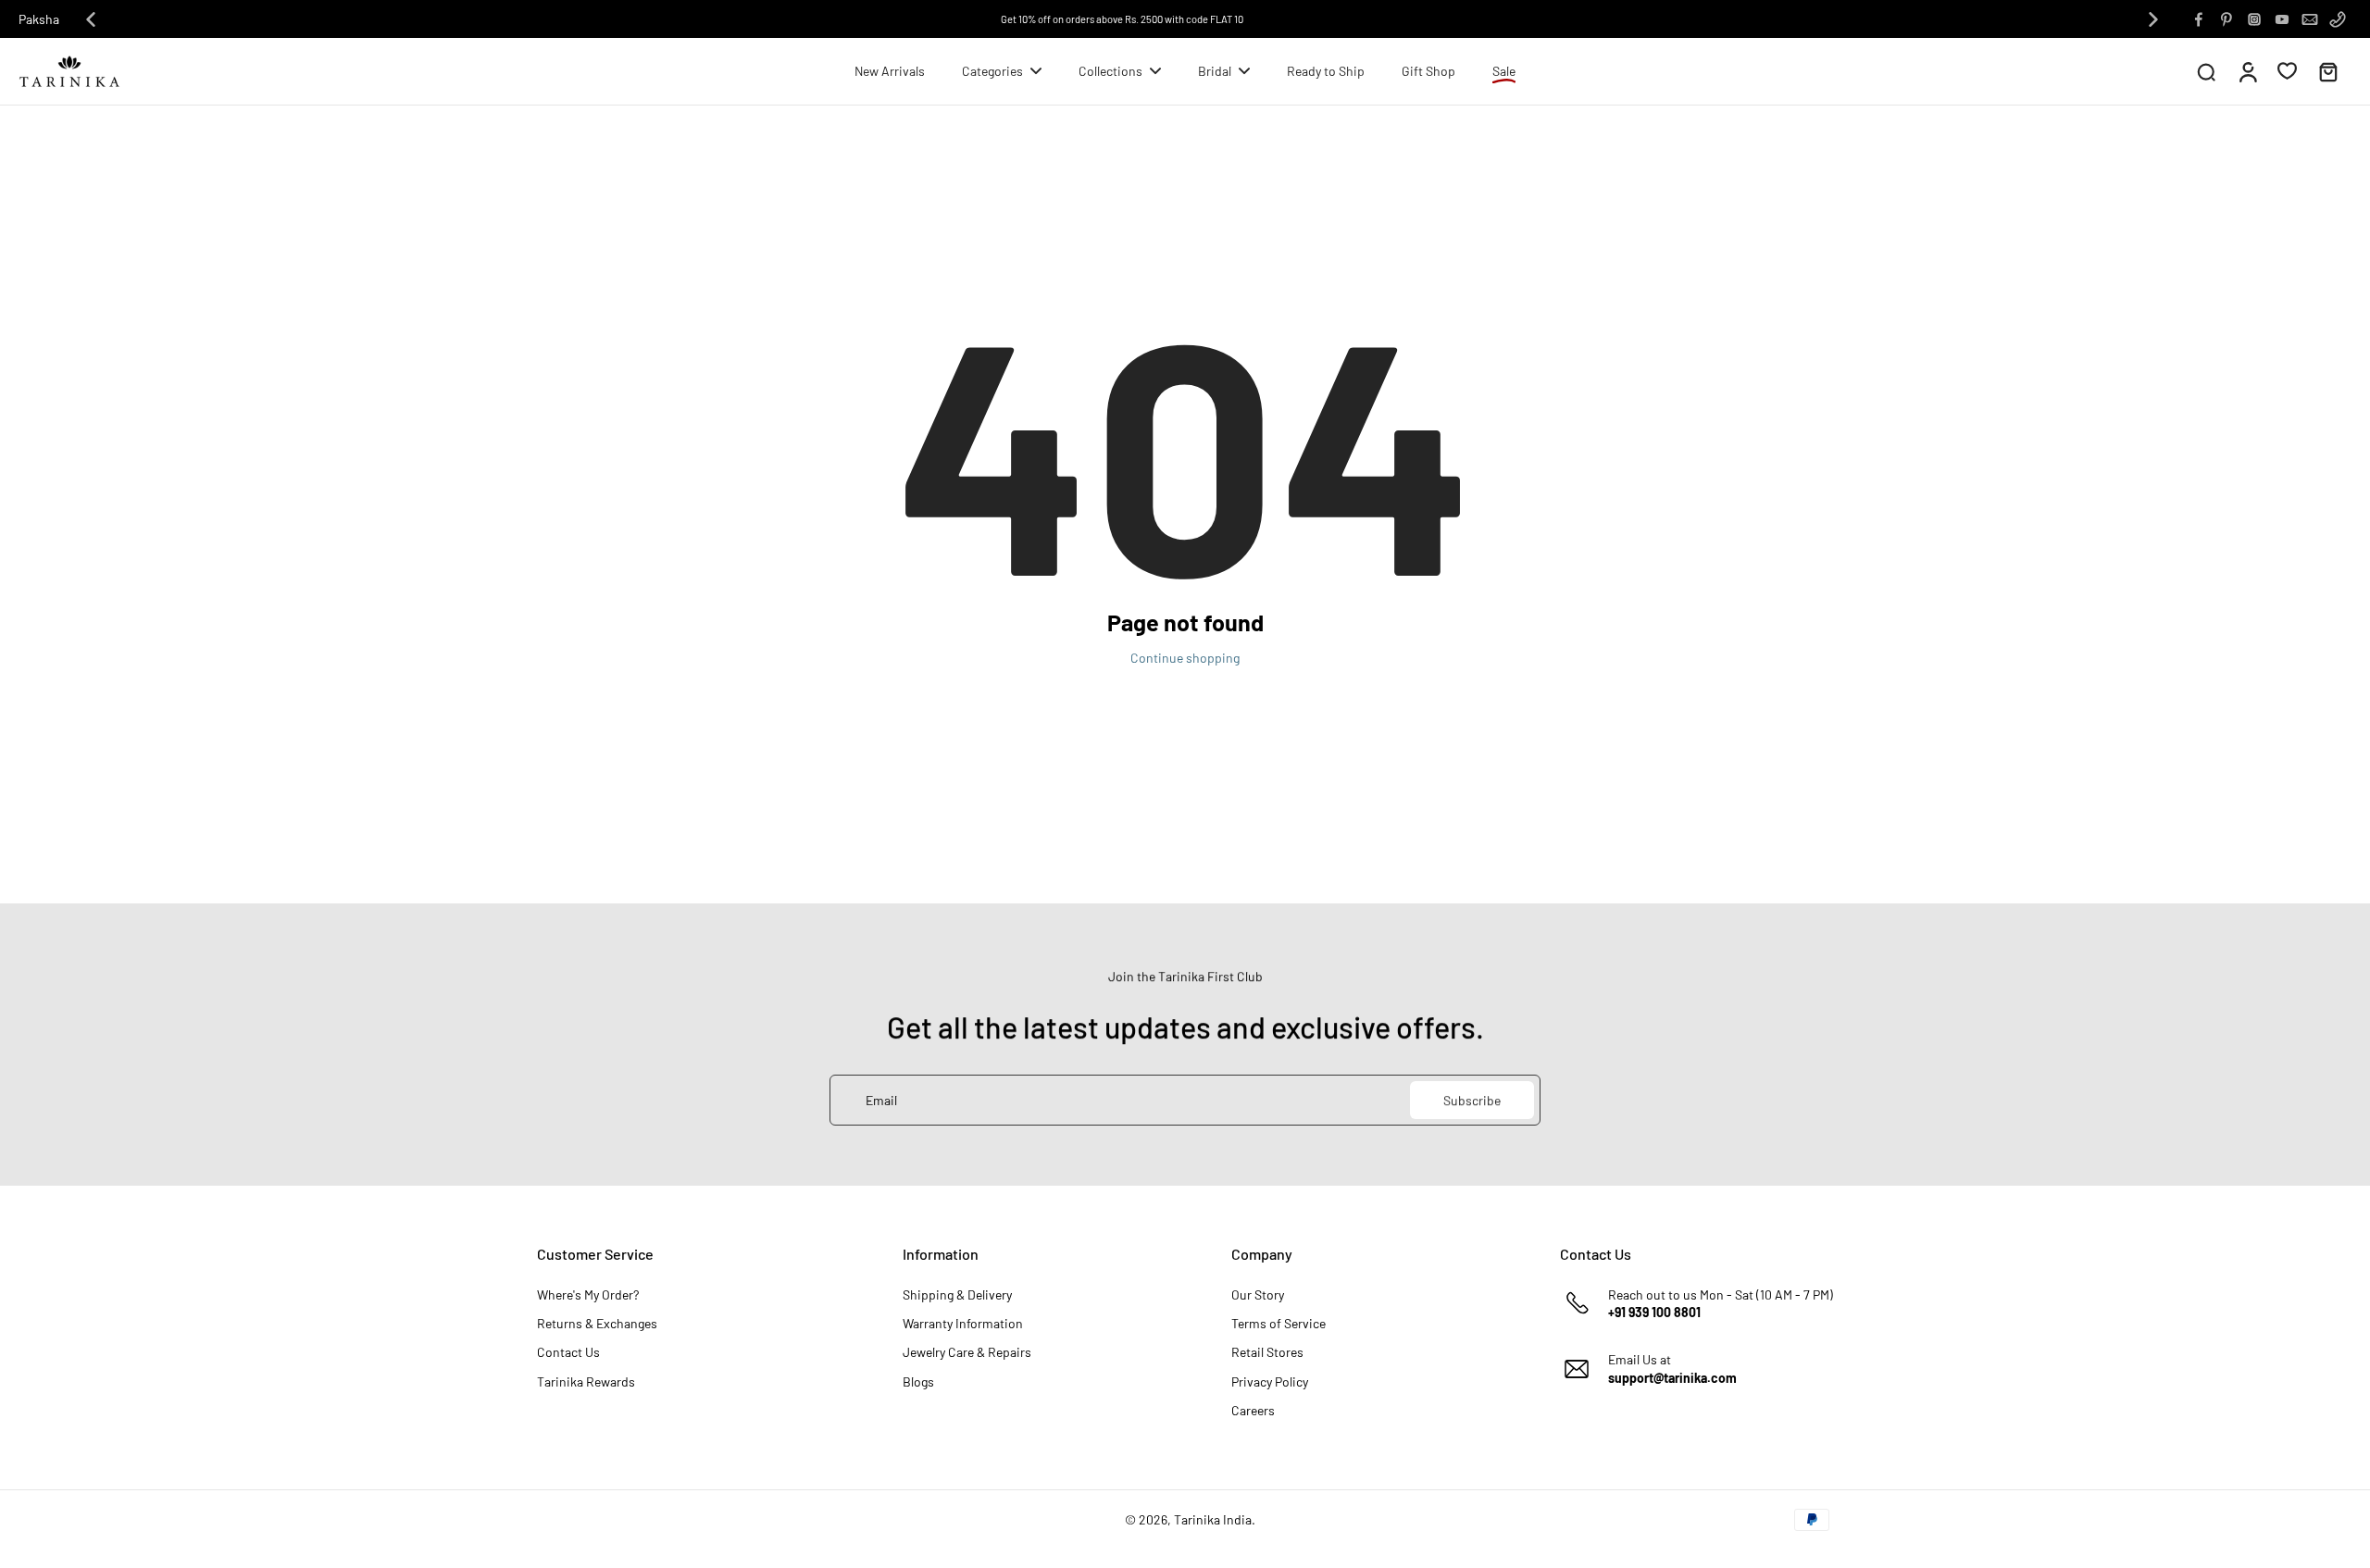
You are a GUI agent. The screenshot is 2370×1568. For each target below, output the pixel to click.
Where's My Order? (588, 1294)
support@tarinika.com (1672, 1378)
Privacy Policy (1270, 1381)
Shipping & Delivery (957, 1294)
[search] (2206, 71)
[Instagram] (2254, 19)
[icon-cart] (2327, 71)
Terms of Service (1279, 1323)
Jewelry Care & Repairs (967, 1352)
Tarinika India (1213, 1519)
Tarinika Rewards (586, 1381)
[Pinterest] (2227, 19)
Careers (1253, 1410)
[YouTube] (2282, 19)
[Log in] (2247, 71)
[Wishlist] (2287, 70)
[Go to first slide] (2153, 19)
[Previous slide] (91, 19)
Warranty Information (963, 1323)
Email (881, 1100)
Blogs (918, 1381)
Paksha (39, 19)
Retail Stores (1267, 1352)
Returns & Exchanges (597, 1323)
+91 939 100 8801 (1654, 1312)
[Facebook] (2199, 19)
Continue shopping (1185, 658)
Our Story (1258, 1294)
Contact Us (568, 1352)
